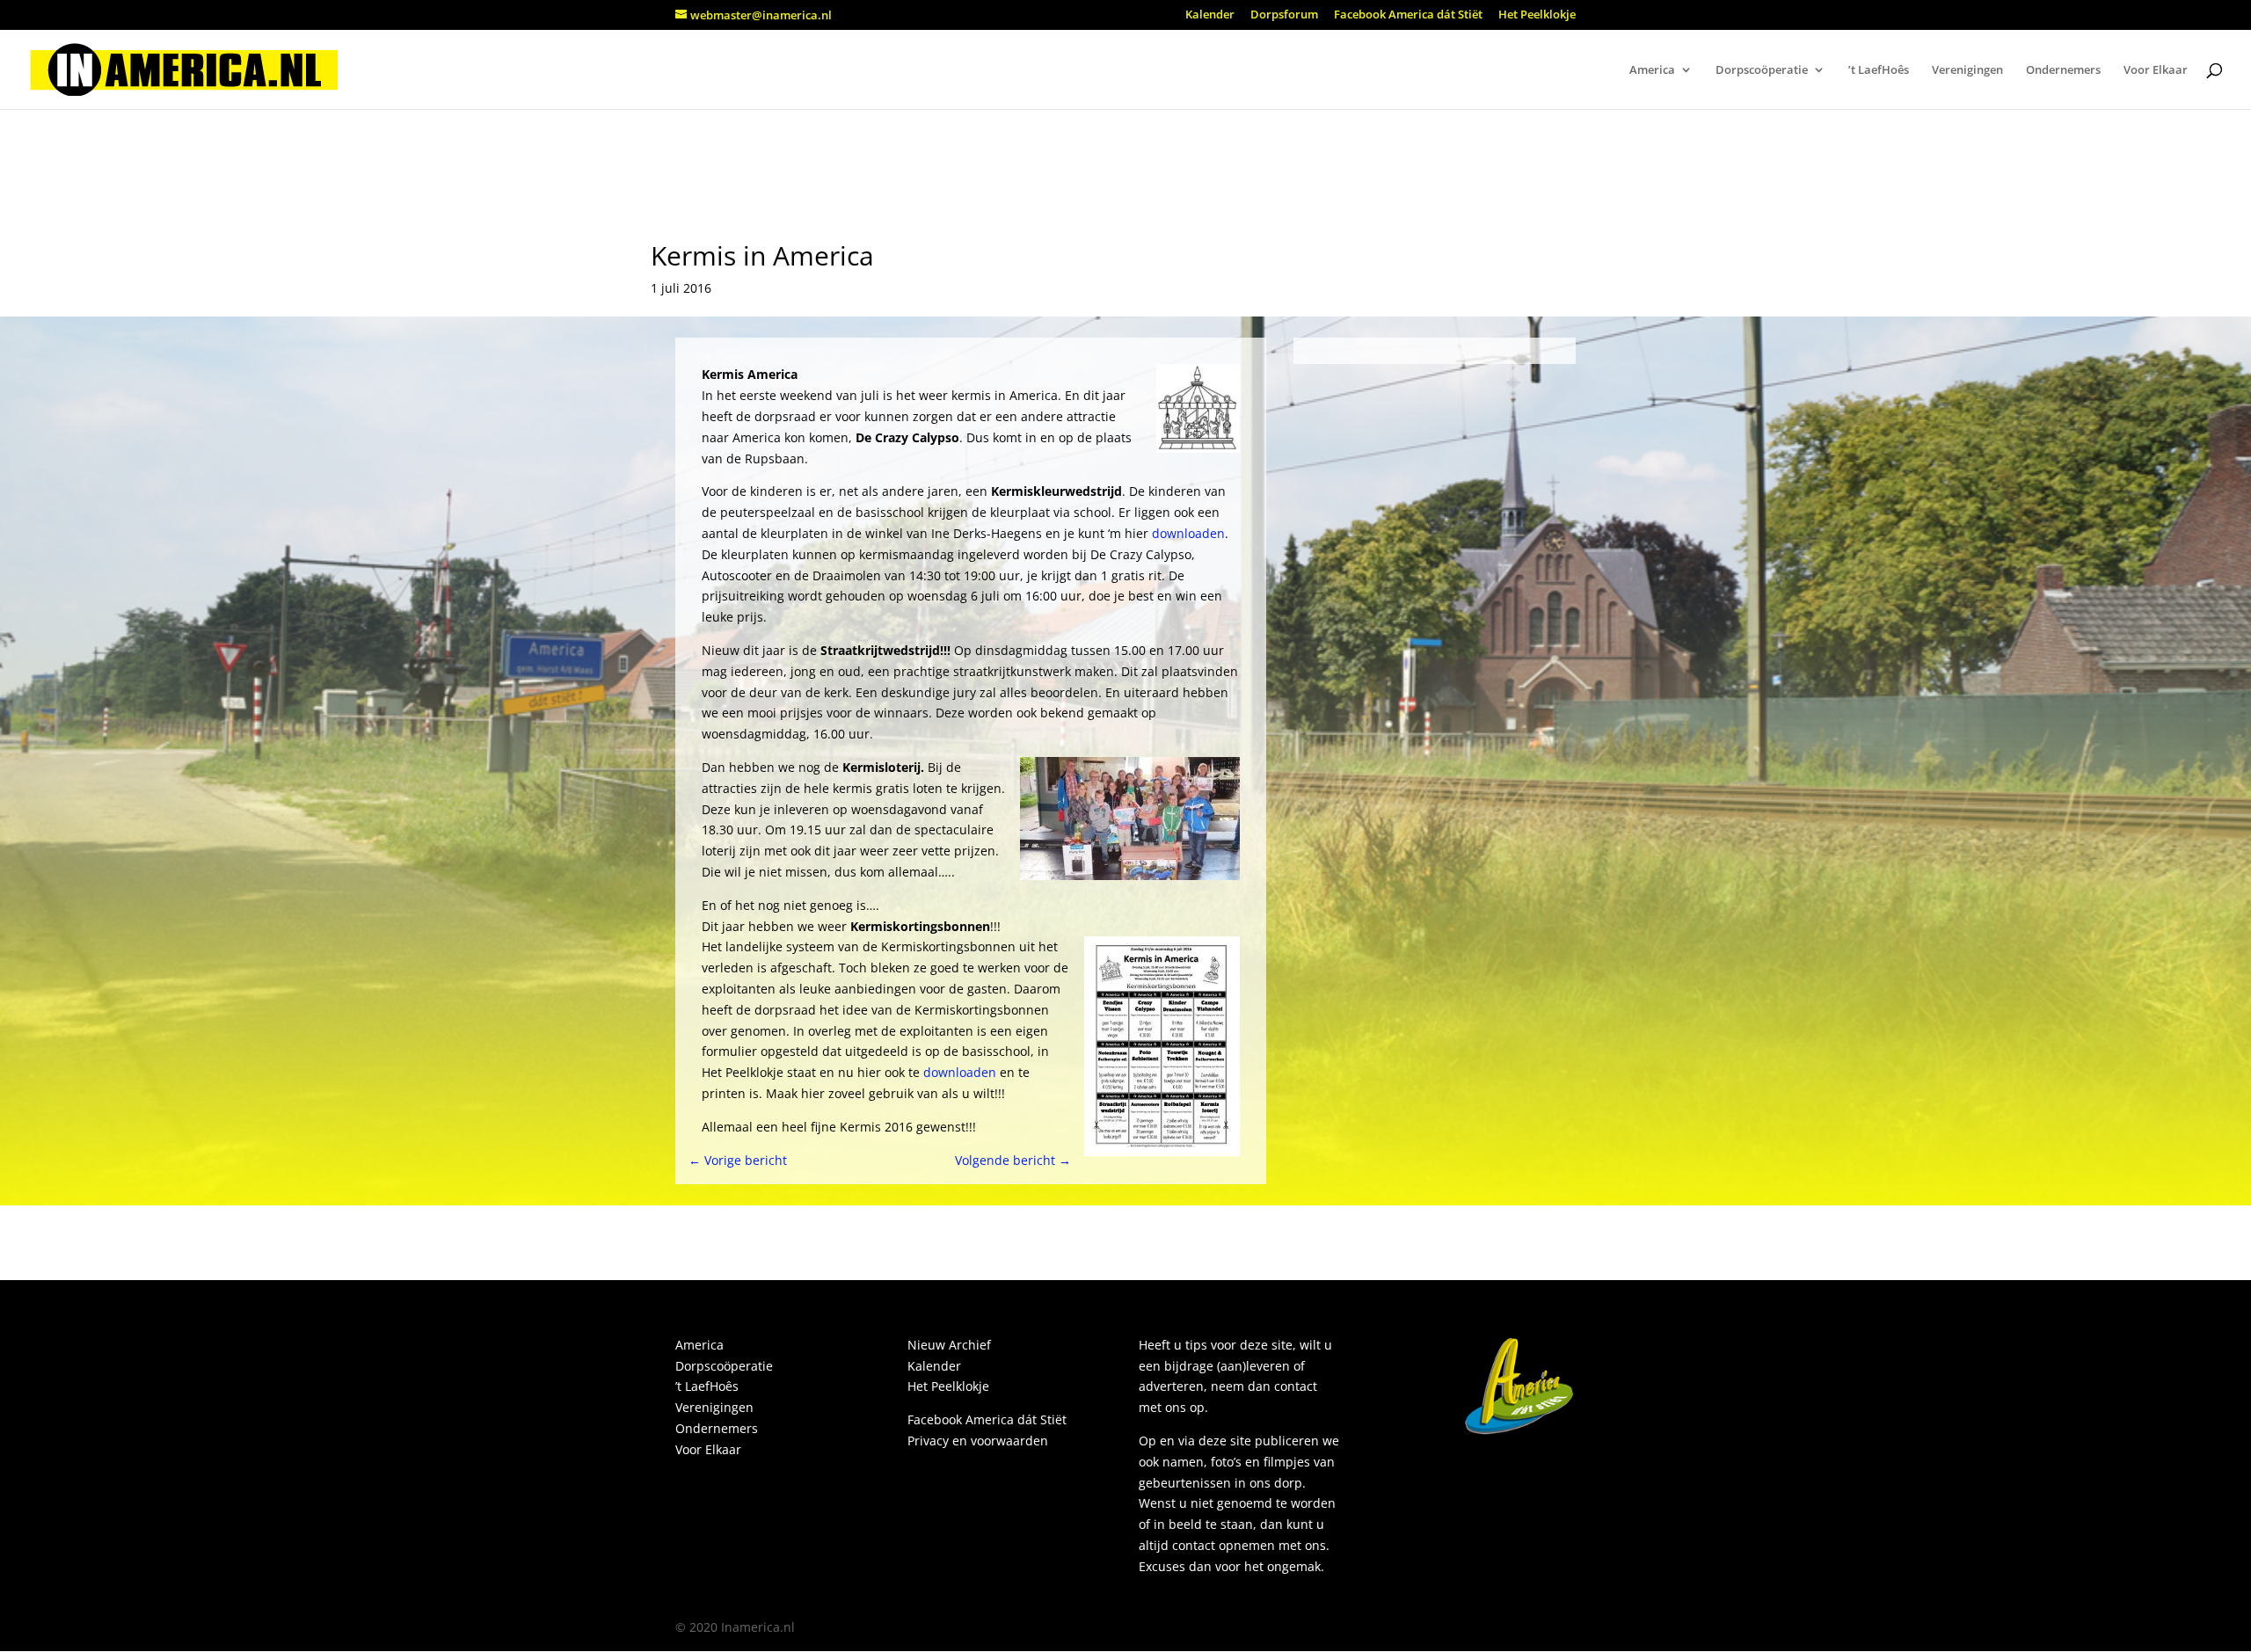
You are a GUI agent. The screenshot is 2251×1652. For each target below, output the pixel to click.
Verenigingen (1967, 70)
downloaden (1188, 533)
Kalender (1210, 15)
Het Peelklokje (1537, 15)
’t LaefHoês (1879, 70)
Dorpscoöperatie (1762, 70)
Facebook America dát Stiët (1408, 15)
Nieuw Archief (949, 1345)
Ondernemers (2063, 70)
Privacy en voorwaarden (978, 1441)
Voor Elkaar (2156, 70)
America (1652, 70)
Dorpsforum (1284, 15)
